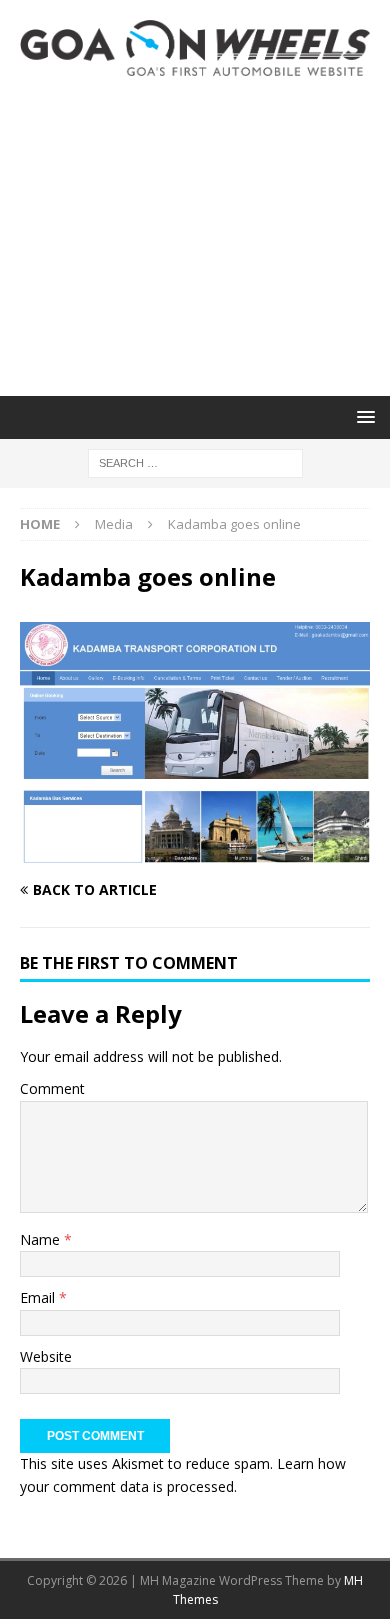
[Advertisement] (195, 236)
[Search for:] (195, 461)
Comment (52, 1088)
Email (39, 1297)
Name (42, 1239)
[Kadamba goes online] (195, 851)
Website (46, 1356)
